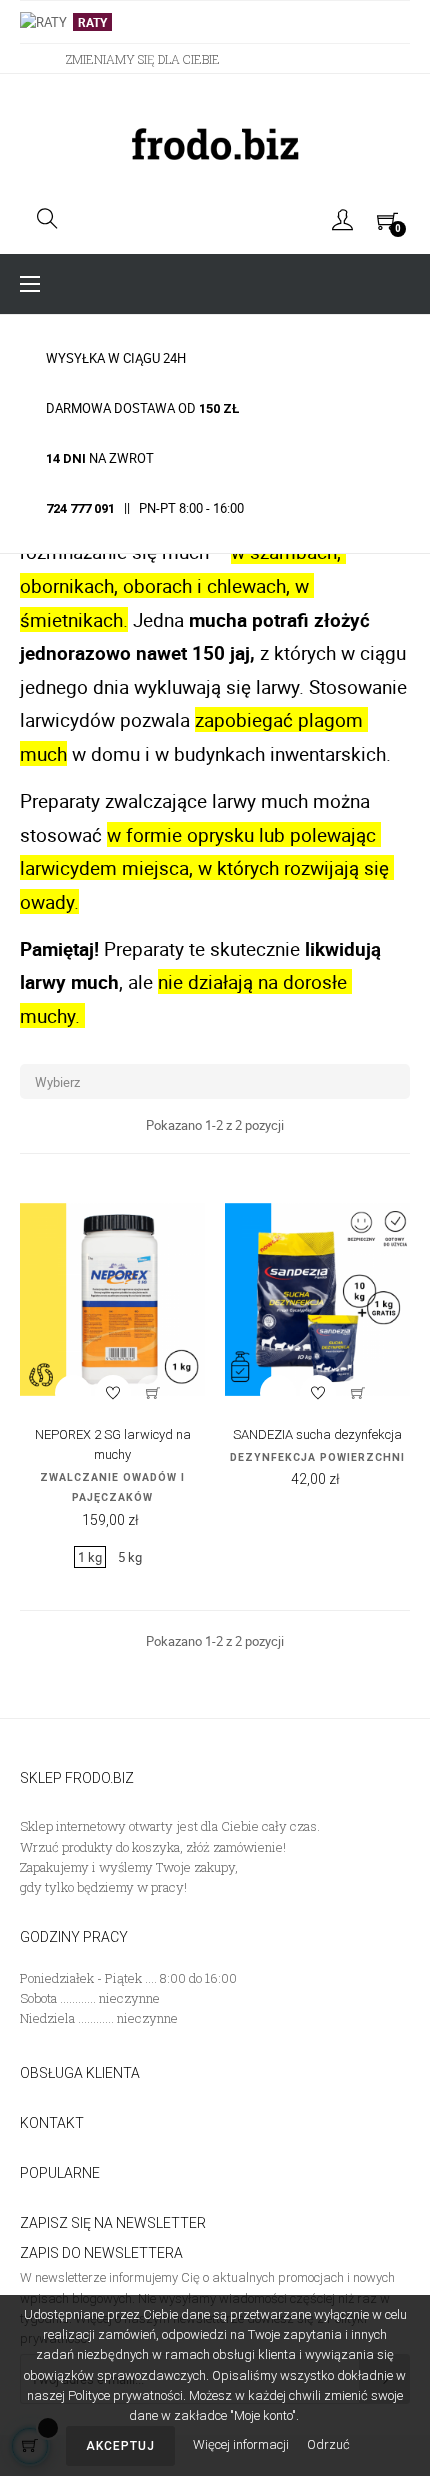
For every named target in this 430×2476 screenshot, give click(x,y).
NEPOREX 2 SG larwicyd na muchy (113, 1444)
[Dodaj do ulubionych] (113, 1393)
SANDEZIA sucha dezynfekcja (317, 1434)
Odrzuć (328, 2444)
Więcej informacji (242, 2444)
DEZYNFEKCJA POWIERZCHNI (317, 1457)
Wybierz (217, 1082)
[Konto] (342, 219)
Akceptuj (120, 2446)
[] (153, 1393)
